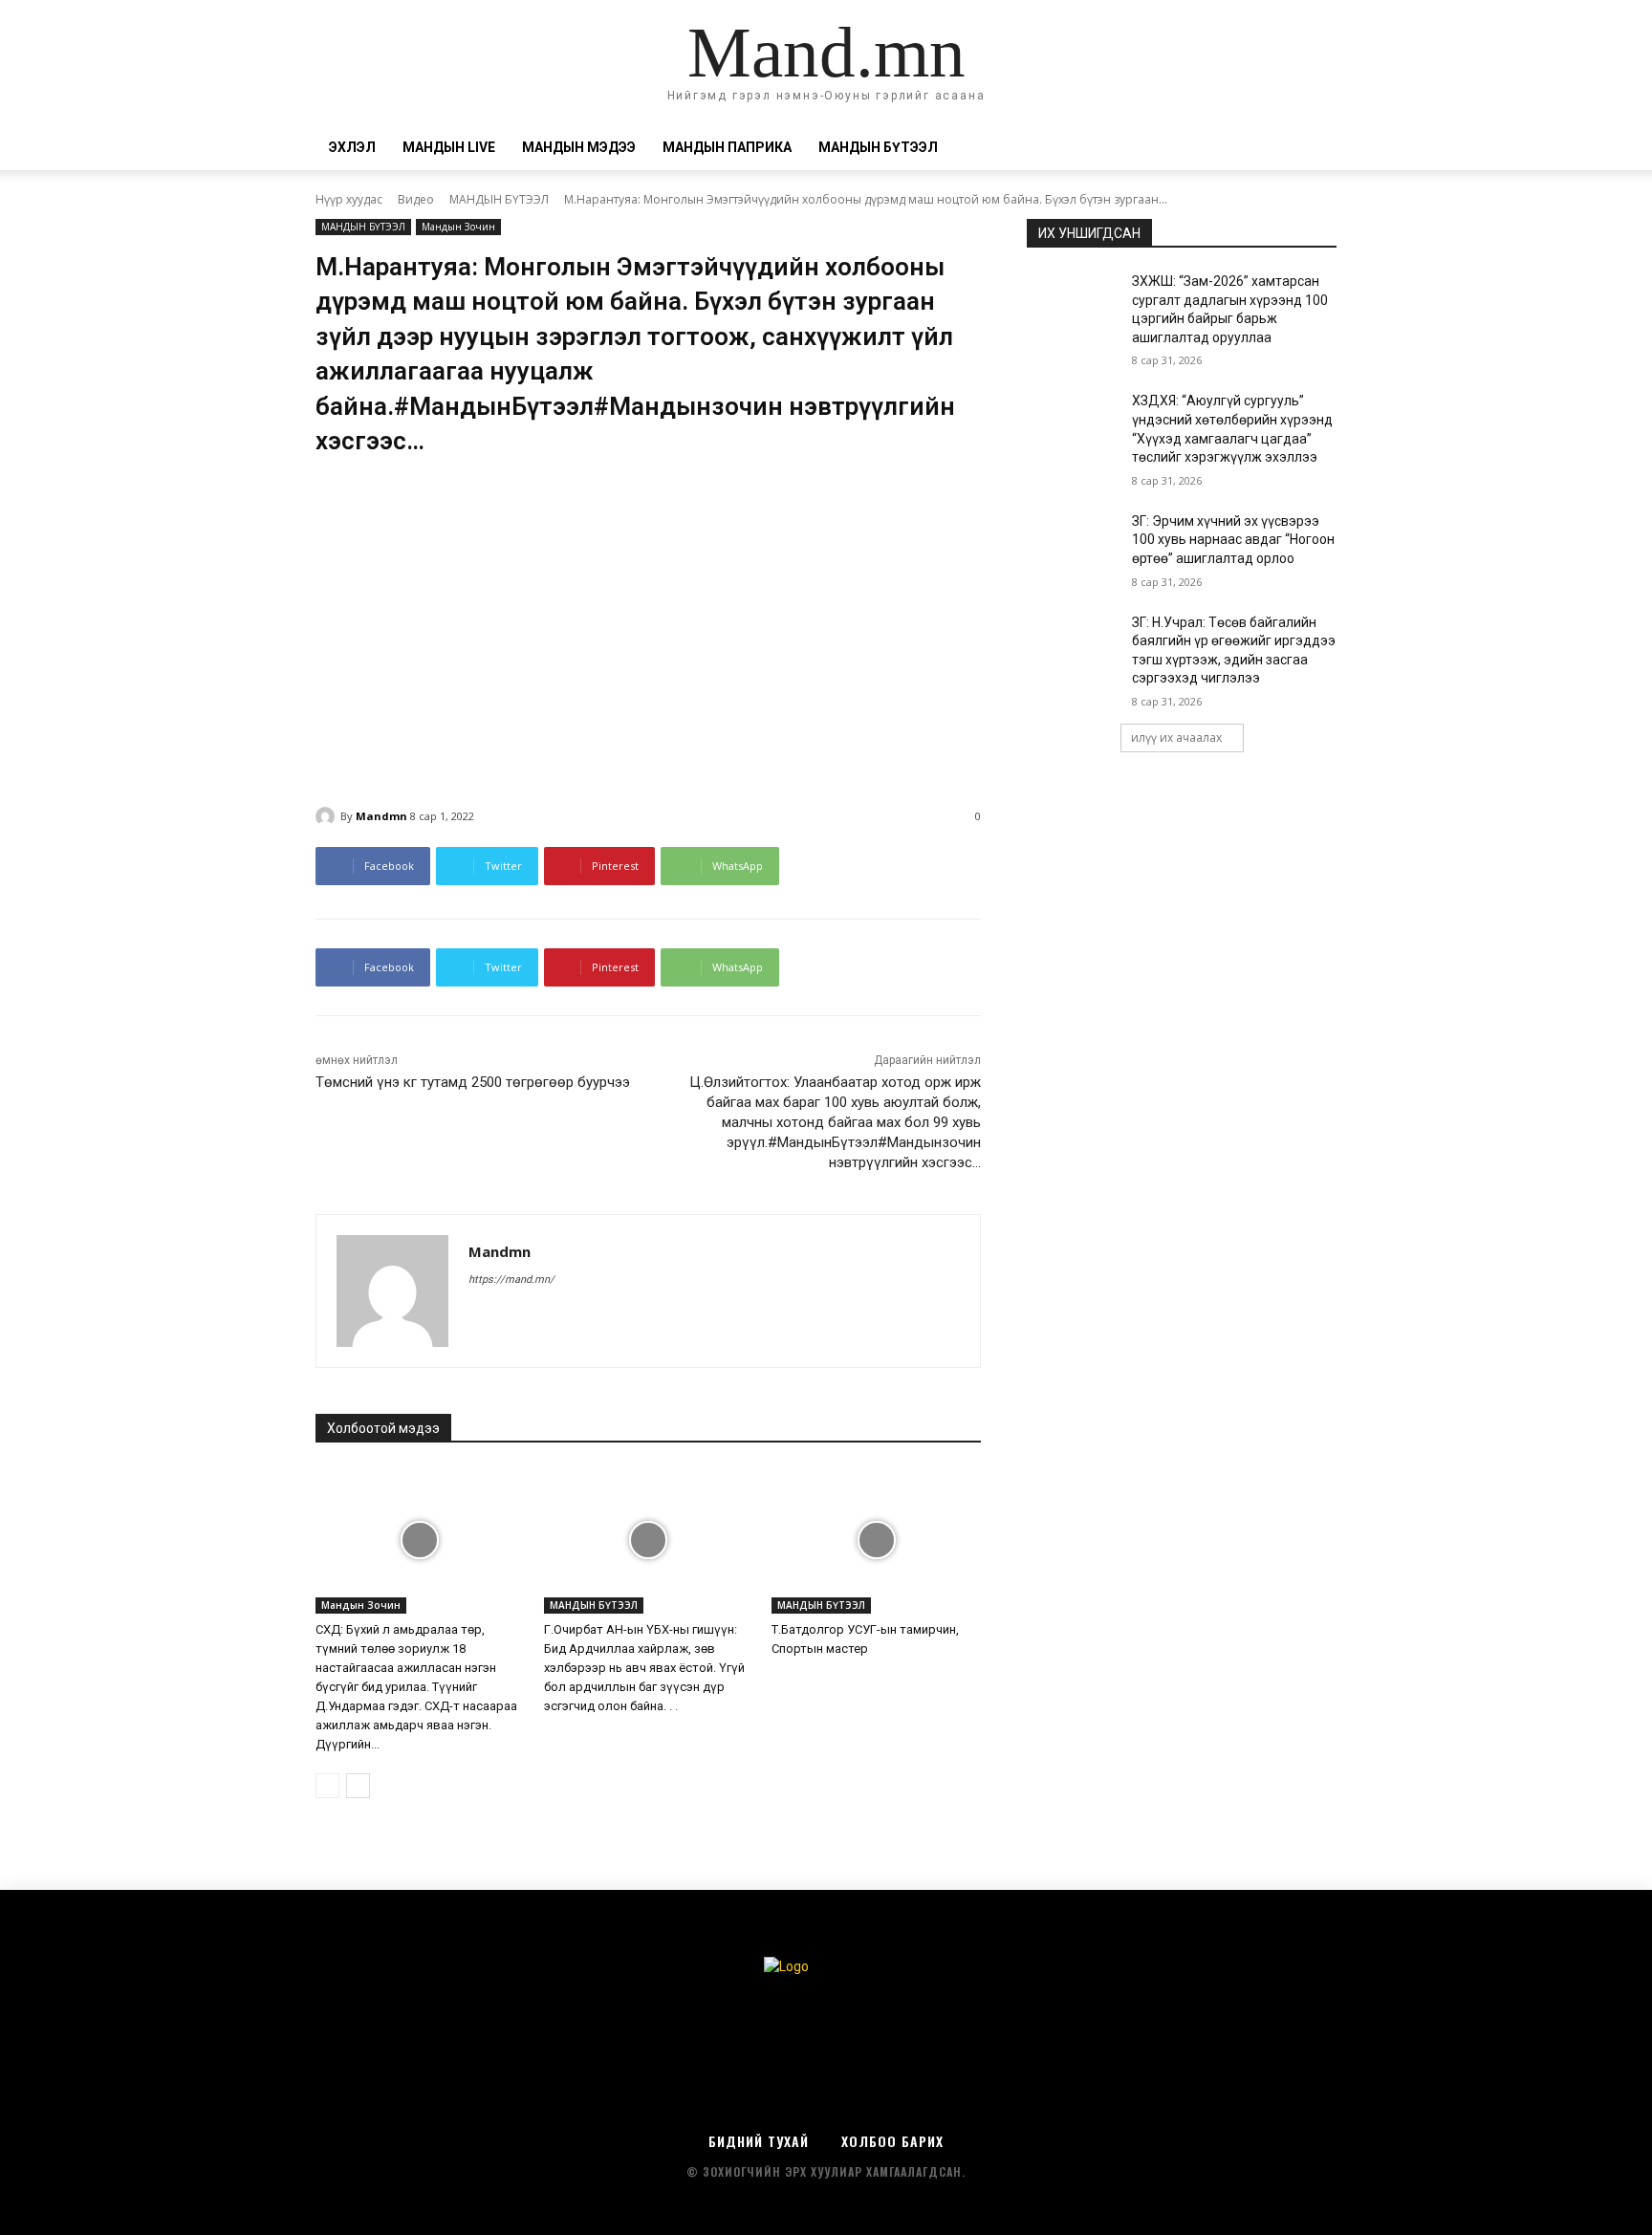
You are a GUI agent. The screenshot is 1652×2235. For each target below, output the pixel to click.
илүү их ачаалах (1176, 738)
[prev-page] (327, 1786)
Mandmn (381, 816)
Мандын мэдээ (579, 147)
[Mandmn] (328, 816)
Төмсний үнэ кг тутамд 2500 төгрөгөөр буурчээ (473, 1082)
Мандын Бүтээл (878, 147)
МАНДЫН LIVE (449, 147)
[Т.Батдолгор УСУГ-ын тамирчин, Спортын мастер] (876, 1541)
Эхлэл (352, 147)
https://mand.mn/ (511, 1280)
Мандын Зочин (458, 227)
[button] (1314, 149)
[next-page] (358, 1786)
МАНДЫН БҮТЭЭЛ (499, 199)
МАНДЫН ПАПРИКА (727, 147)
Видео (416, 199)
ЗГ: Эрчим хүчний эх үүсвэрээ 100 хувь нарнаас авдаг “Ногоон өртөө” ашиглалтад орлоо (1233, 540)
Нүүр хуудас (349, 199)
